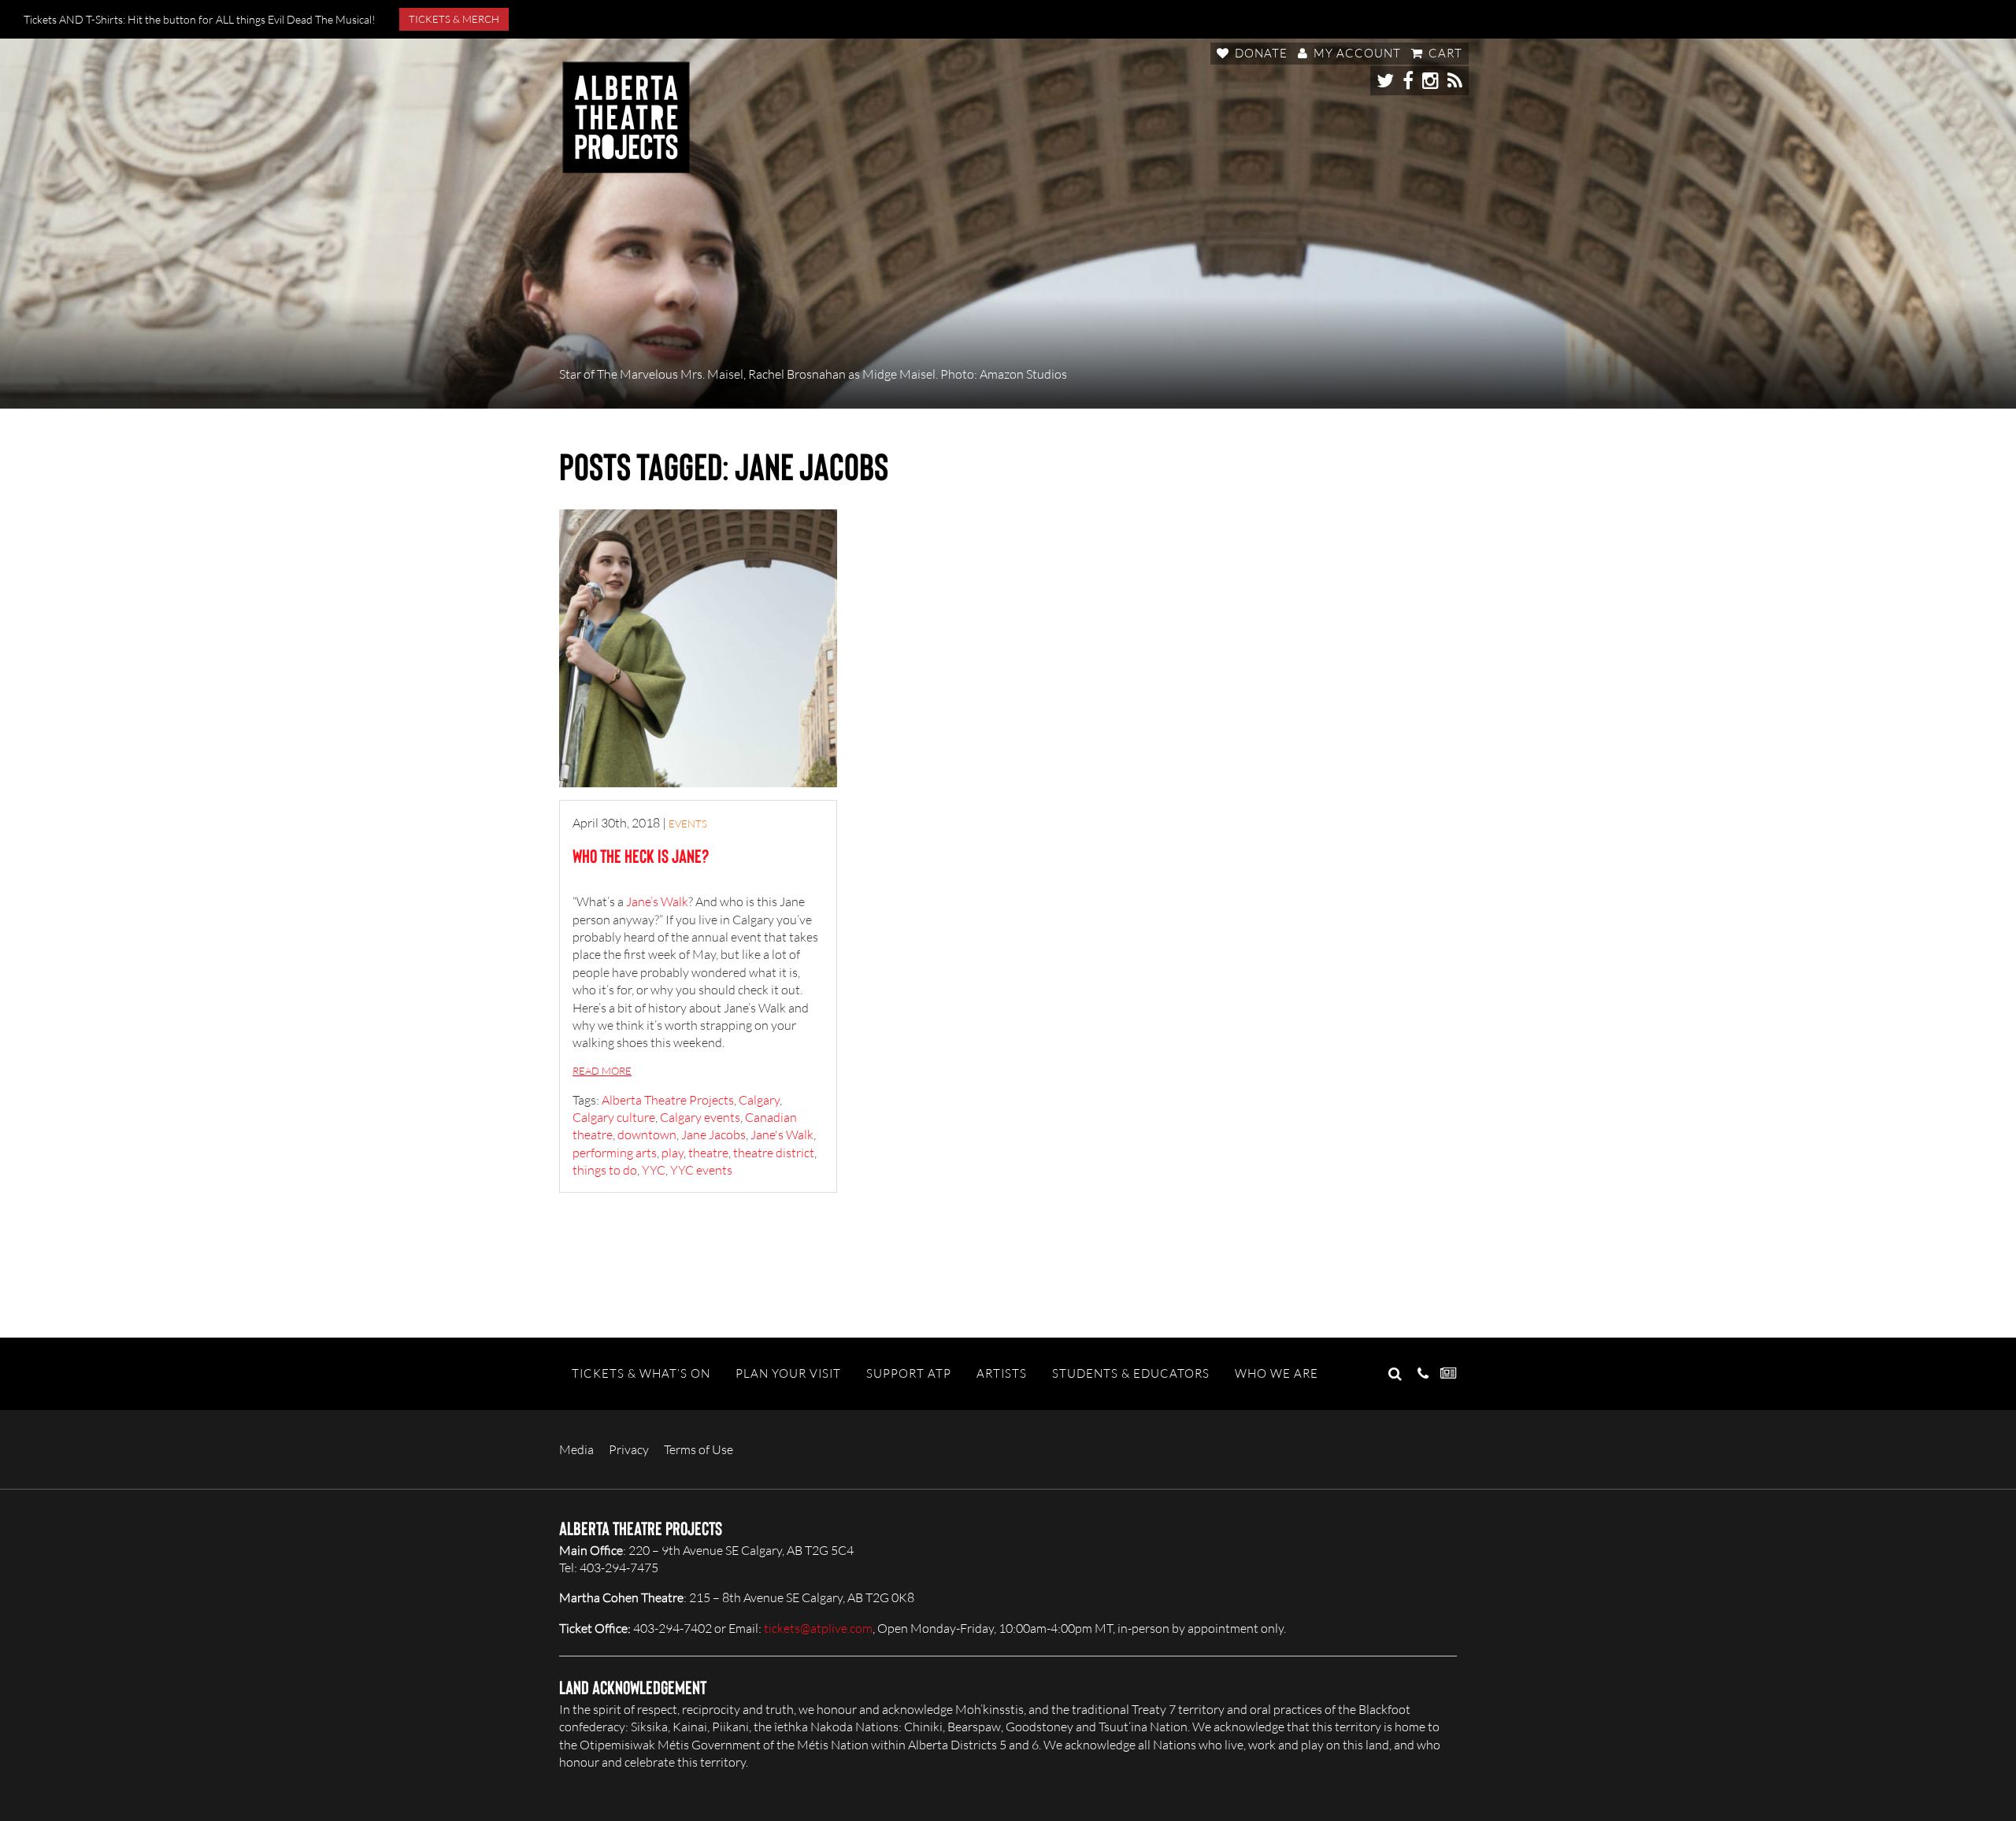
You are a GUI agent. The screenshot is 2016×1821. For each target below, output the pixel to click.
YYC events (701, 1170)
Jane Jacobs (713, 1134)
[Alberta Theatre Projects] (626, 117)
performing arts (615, 1153)
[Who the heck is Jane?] (698, 648)
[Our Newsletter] (1449, 1374)
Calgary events (700, 1117)
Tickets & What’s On (641, 1373)
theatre (708, 1153)
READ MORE (602, 1071)
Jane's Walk (782, 1134)
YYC (654, 1170)
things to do (605, 1170)
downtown (647, 1134)
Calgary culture (614, 1117)
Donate (1260, 53)
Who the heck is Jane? (641, 855)
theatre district (774, 1153)
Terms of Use (699, 1449)
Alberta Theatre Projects (668, 1100)
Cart (1444, 53)
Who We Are (1277, 1373)
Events (688, 824)
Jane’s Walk (657, 901)
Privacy (629, 1449)
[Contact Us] (1423, 1374)
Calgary (759, 1100)
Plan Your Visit (788, 1373)
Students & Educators (1131, 1373)
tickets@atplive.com (818, 1628)
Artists (1002, 1373)
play (673, 1153)
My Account (1356, 53)
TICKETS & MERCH (454, 19)
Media (576, 1449)
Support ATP (909, 1373)
